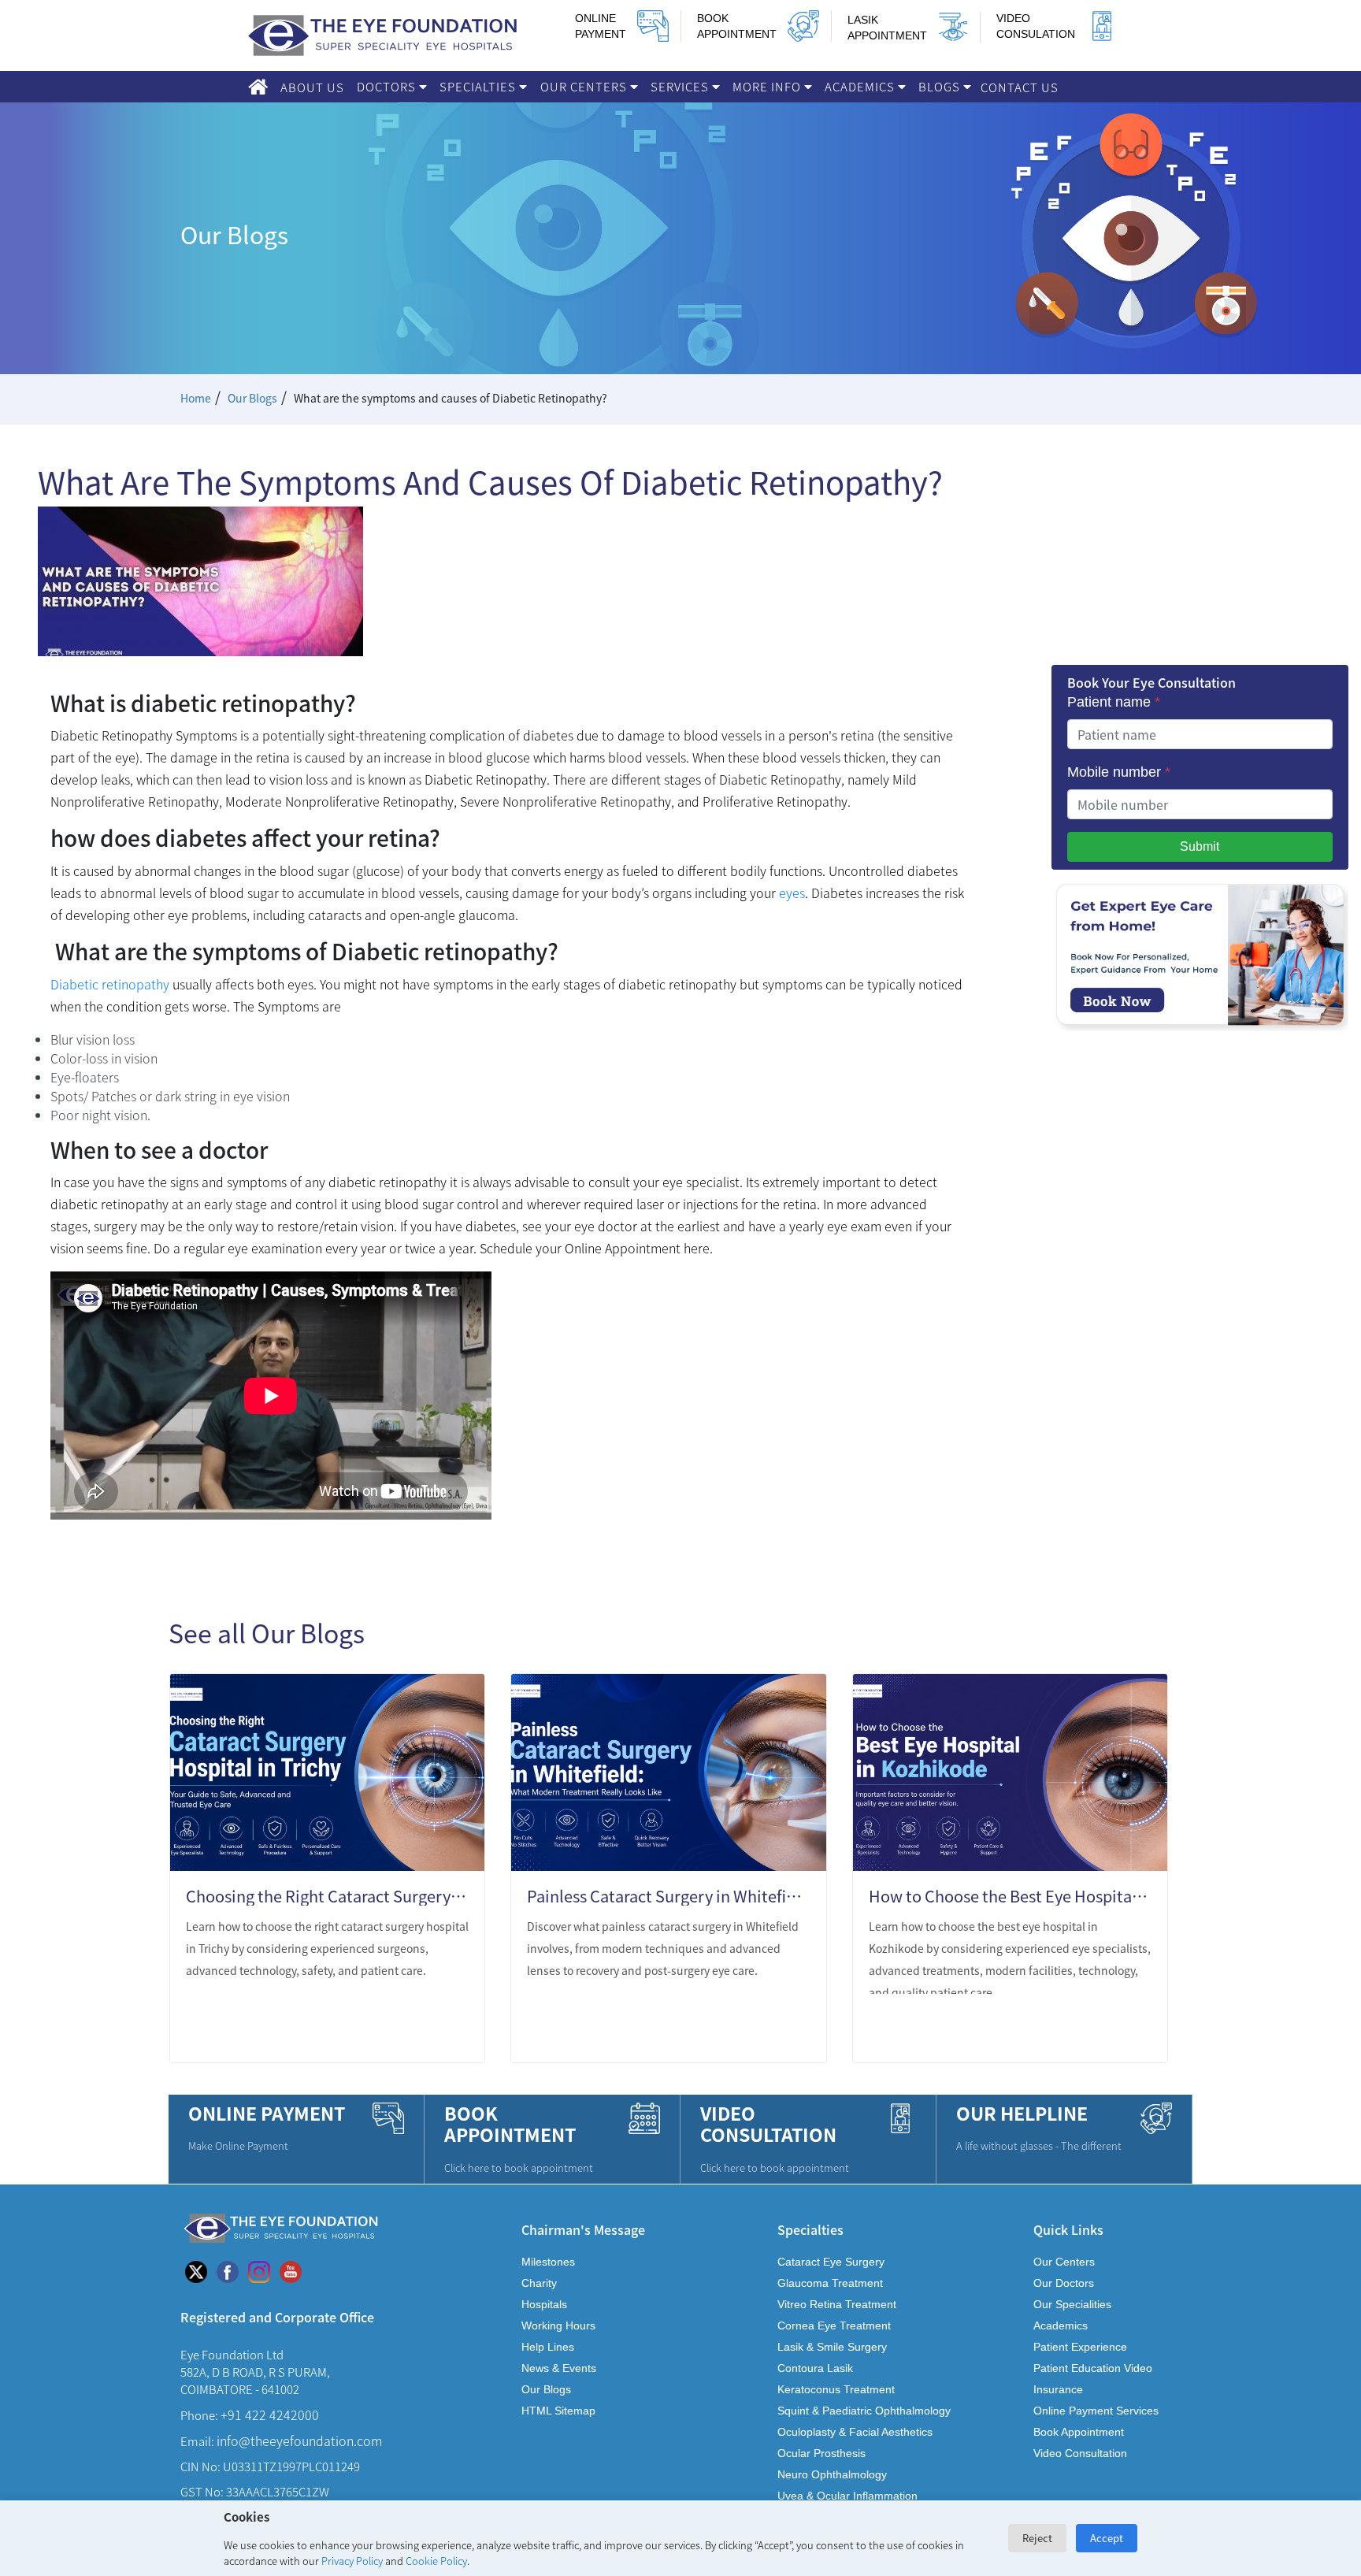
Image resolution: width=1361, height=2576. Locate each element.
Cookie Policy (436, 2561)
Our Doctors (1064, 2283)
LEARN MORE (412, 2030)
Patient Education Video (1093, 2368)
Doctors (388, 86)
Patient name (1114, 702)
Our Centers (585, 86)
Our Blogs (252, 398)
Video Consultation (1080, 2453)
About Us (312, 87)
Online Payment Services (1096, 2411)
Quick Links (1068, 2229)
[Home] (258, 87)
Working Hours (558, 2325)
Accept (1107, 2538)
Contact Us (1020, 87)
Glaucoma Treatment (830, 2283)
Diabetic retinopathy (110, 984)
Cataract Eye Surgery (831, 2262)
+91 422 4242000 (270, 2415)
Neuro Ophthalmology (832, 2474)
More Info (768, 86)
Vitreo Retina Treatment (837, 2304)
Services (681, 86)
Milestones (548, 2262)
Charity (539, 2283)
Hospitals (544, 2304)
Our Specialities (1072, 2304)
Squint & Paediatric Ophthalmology (864, 2411)
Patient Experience (1080, 2347)
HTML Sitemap (558, 2411)
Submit (1200, 846)
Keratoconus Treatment (836, 2389)
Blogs (941, 86)
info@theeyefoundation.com (299, 2441)
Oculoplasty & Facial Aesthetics (855, 2432)
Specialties (479, 86)
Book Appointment (1079, 2432)
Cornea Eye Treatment (834, 2325)
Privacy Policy (352, 2561)
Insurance (1058, 2389)
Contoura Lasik (815, 2368)
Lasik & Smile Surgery (832, 2347)
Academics (861, 86)
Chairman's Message (583, 2229)
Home (196, 398)
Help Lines (548, 2347)
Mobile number (1119, 772)
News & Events (559, 2368)
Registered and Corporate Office (277, 2316)
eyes (792, 893)
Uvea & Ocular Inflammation (847, 2496)
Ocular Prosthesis (821, 2453)
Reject (1037, 2538)
